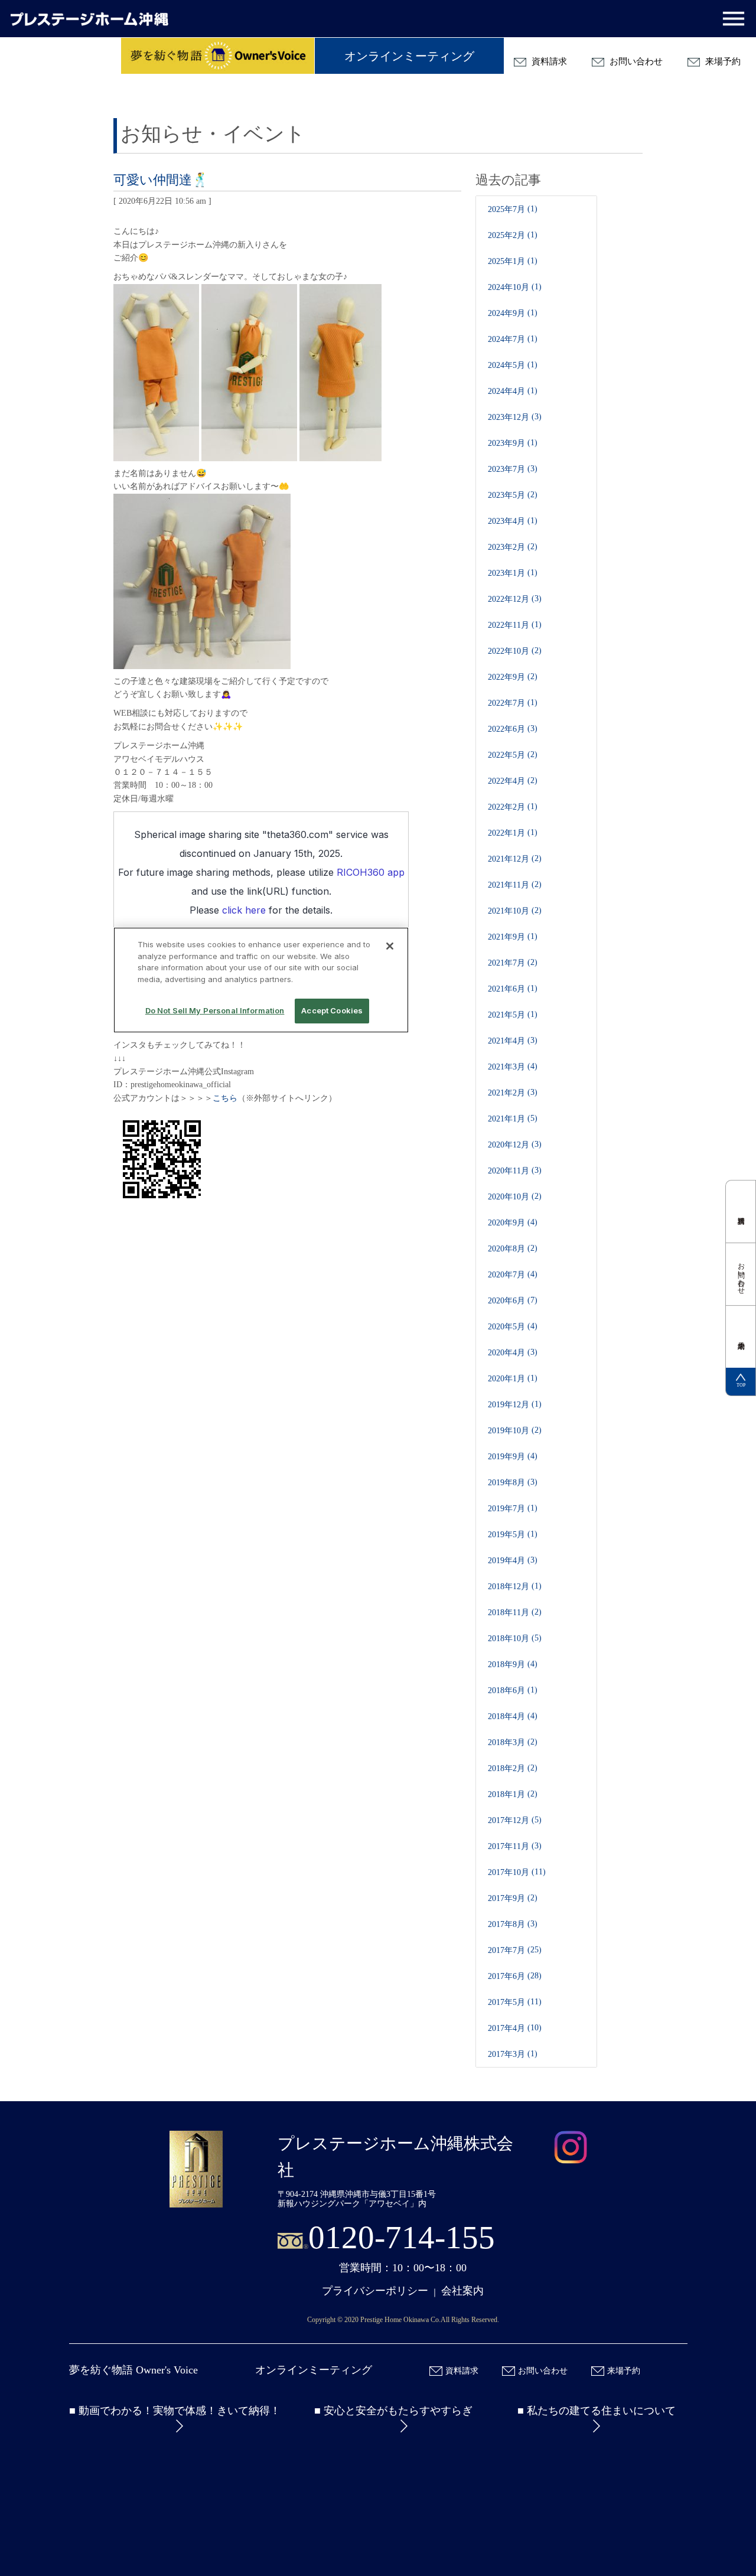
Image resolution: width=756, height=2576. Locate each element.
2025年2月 (506, 235)
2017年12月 (509, 1820)
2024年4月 (506, 391)
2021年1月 (506, 1119)
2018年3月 (506, 1742)
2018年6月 (506, 1690)
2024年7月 (506, 339)
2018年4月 (506, 1716)
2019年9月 (506, 1457)
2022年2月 (506, 807)
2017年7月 (506, 1950)
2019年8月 (506, 1483)
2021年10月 (509, 911)
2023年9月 (506, 443)
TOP (741, 1385)
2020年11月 (509, 1171)
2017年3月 (506, 2054)
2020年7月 (506, 1275)
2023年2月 (506, 547)
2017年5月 (506, 2002)
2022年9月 (506, 677)
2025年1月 (506, 261)
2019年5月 (506, 1535)
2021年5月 (506, 1015)
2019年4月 (506, 1561)
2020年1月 (506, 1379)
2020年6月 (506, 1301)
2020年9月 (506, 1223)
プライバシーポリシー (375, 2291)
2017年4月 (506, 2028)
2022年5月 (506, 755)
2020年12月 (509, 1145)
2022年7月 (506, 703)
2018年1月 (506, 1794)
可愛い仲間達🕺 (161, 180)
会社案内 (462, 2291)
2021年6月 (506, 989)
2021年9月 (506, 937)
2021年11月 (509, 885)
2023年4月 (506, 521)
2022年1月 (506, 833)
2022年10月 (509, 651)
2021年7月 (506, 963)
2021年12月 (509, 859)
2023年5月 (506, 495)
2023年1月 (506, 573)
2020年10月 (509, 1197)
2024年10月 (509, 287)
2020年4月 (506, 1353)
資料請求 (548, 61)
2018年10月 (509, 1638)
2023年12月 (509, 417)
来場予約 (722, 61)
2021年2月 (506, 1093)
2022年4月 (506, 781)
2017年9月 (506, 1898)
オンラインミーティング (409, 56)
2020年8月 (506, 1249)
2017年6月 (506, 1976)
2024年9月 (506, 313)
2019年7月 (506, 1509)
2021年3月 (506, 1067)
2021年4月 (506, 1041)
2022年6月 (506, 729)
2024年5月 (506, 365)
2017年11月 (509, 1846)
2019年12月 (509, 1405)
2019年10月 (509, 1431)
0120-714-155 (402, 2237)
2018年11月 (509, 1613)
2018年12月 (509, 1587)
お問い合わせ (635, 61)
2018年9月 (506, 1664)
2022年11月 (509, 625)
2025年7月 (506, 209)
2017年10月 (509, 1872)
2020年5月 (506, 1327)
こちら (225, 1098)
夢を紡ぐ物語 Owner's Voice (133, 2370)
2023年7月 (506, 469)
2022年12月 (509, 599)
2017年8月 (506, 1924)
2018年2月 (506, 1768)
